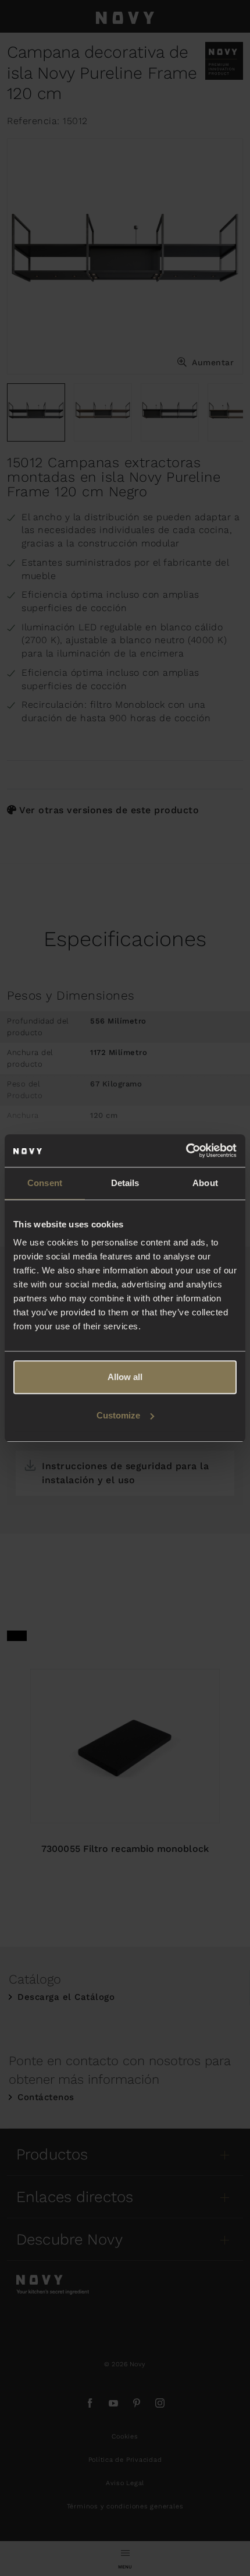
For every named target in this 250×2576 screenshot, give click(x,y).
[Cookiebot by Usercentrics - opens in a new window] (186, 1151)
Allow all (125, 1377)
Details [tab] (125, 1183)
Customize (118, 1415)
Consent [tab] (45, 1183)
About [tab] (205, 1183)
